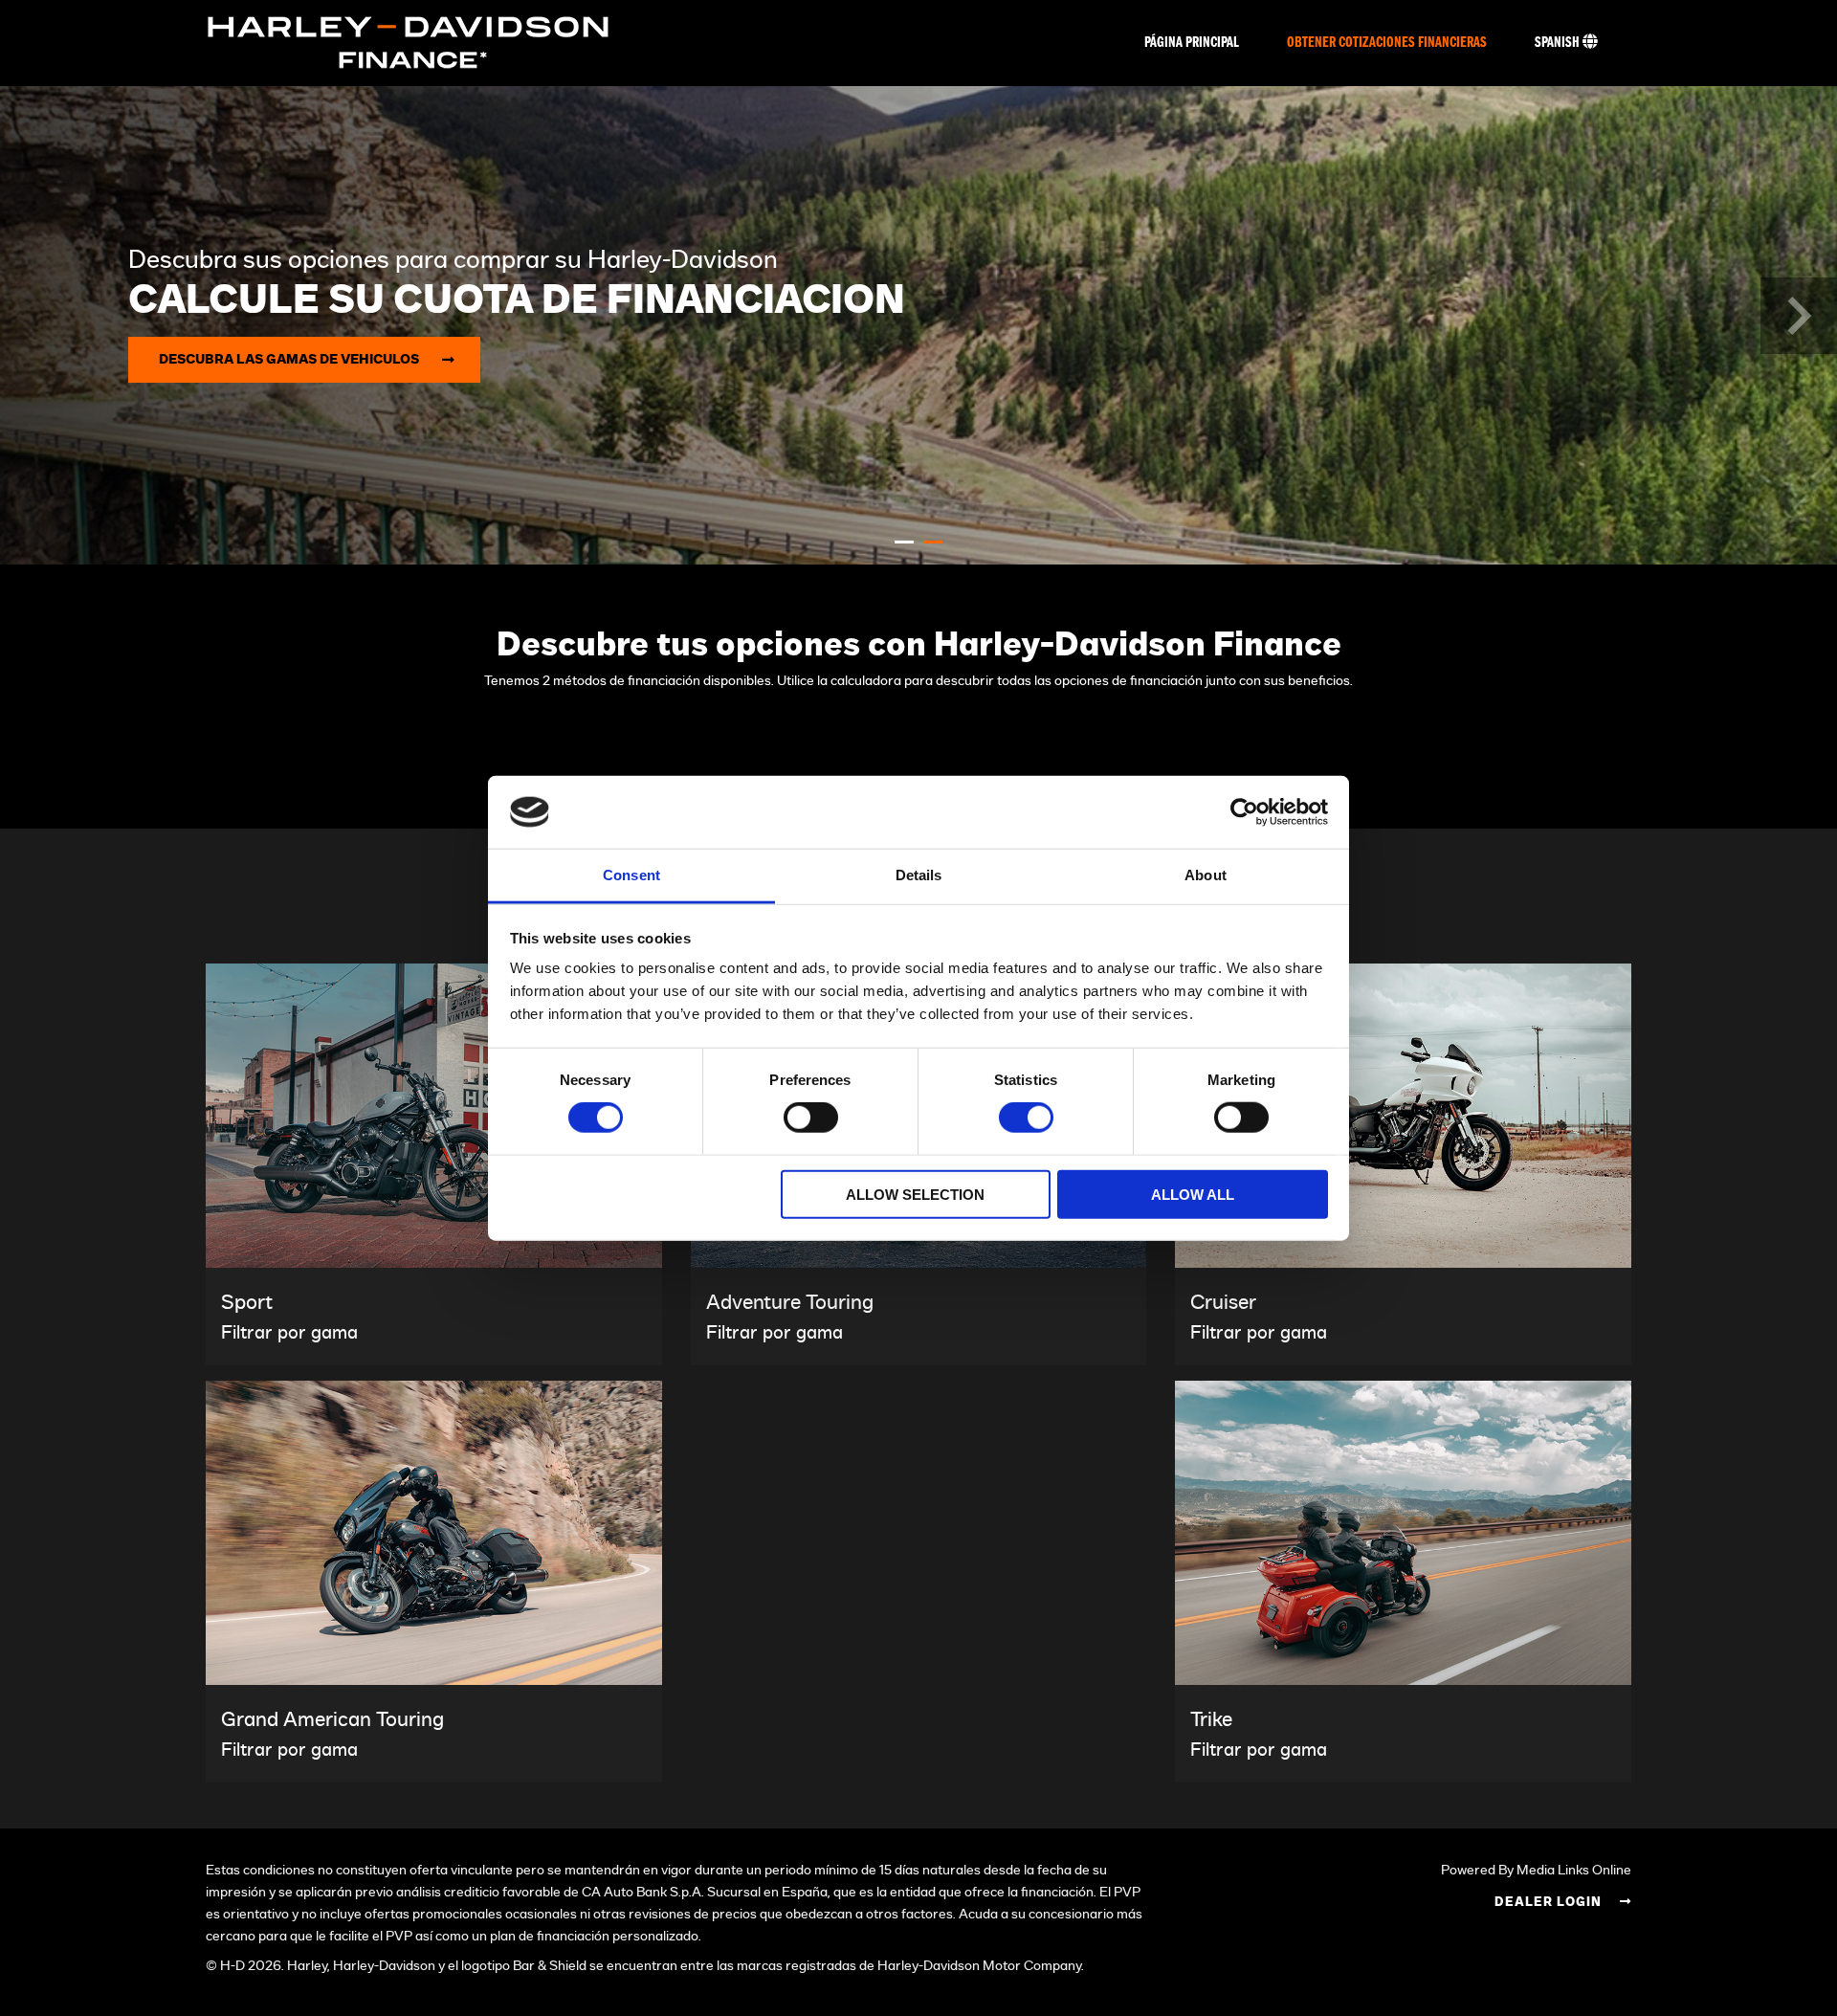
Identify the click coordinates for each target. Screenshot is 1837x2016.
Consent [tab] (631, 875)
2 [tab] (933, 542)
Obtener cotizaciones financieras (1387, 43)
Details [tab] (919, 875)
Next (1799, 316)
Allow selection (915, 1194)
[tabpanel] (918, 325)
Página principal (1192, 43)
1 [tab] (904, 542)
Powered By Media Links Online (1536, 1870)
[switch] (811, 1118)
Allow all (1193, 1194)
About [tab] (1206, 875)
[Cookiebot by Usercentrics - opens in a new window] (1244, 812)
